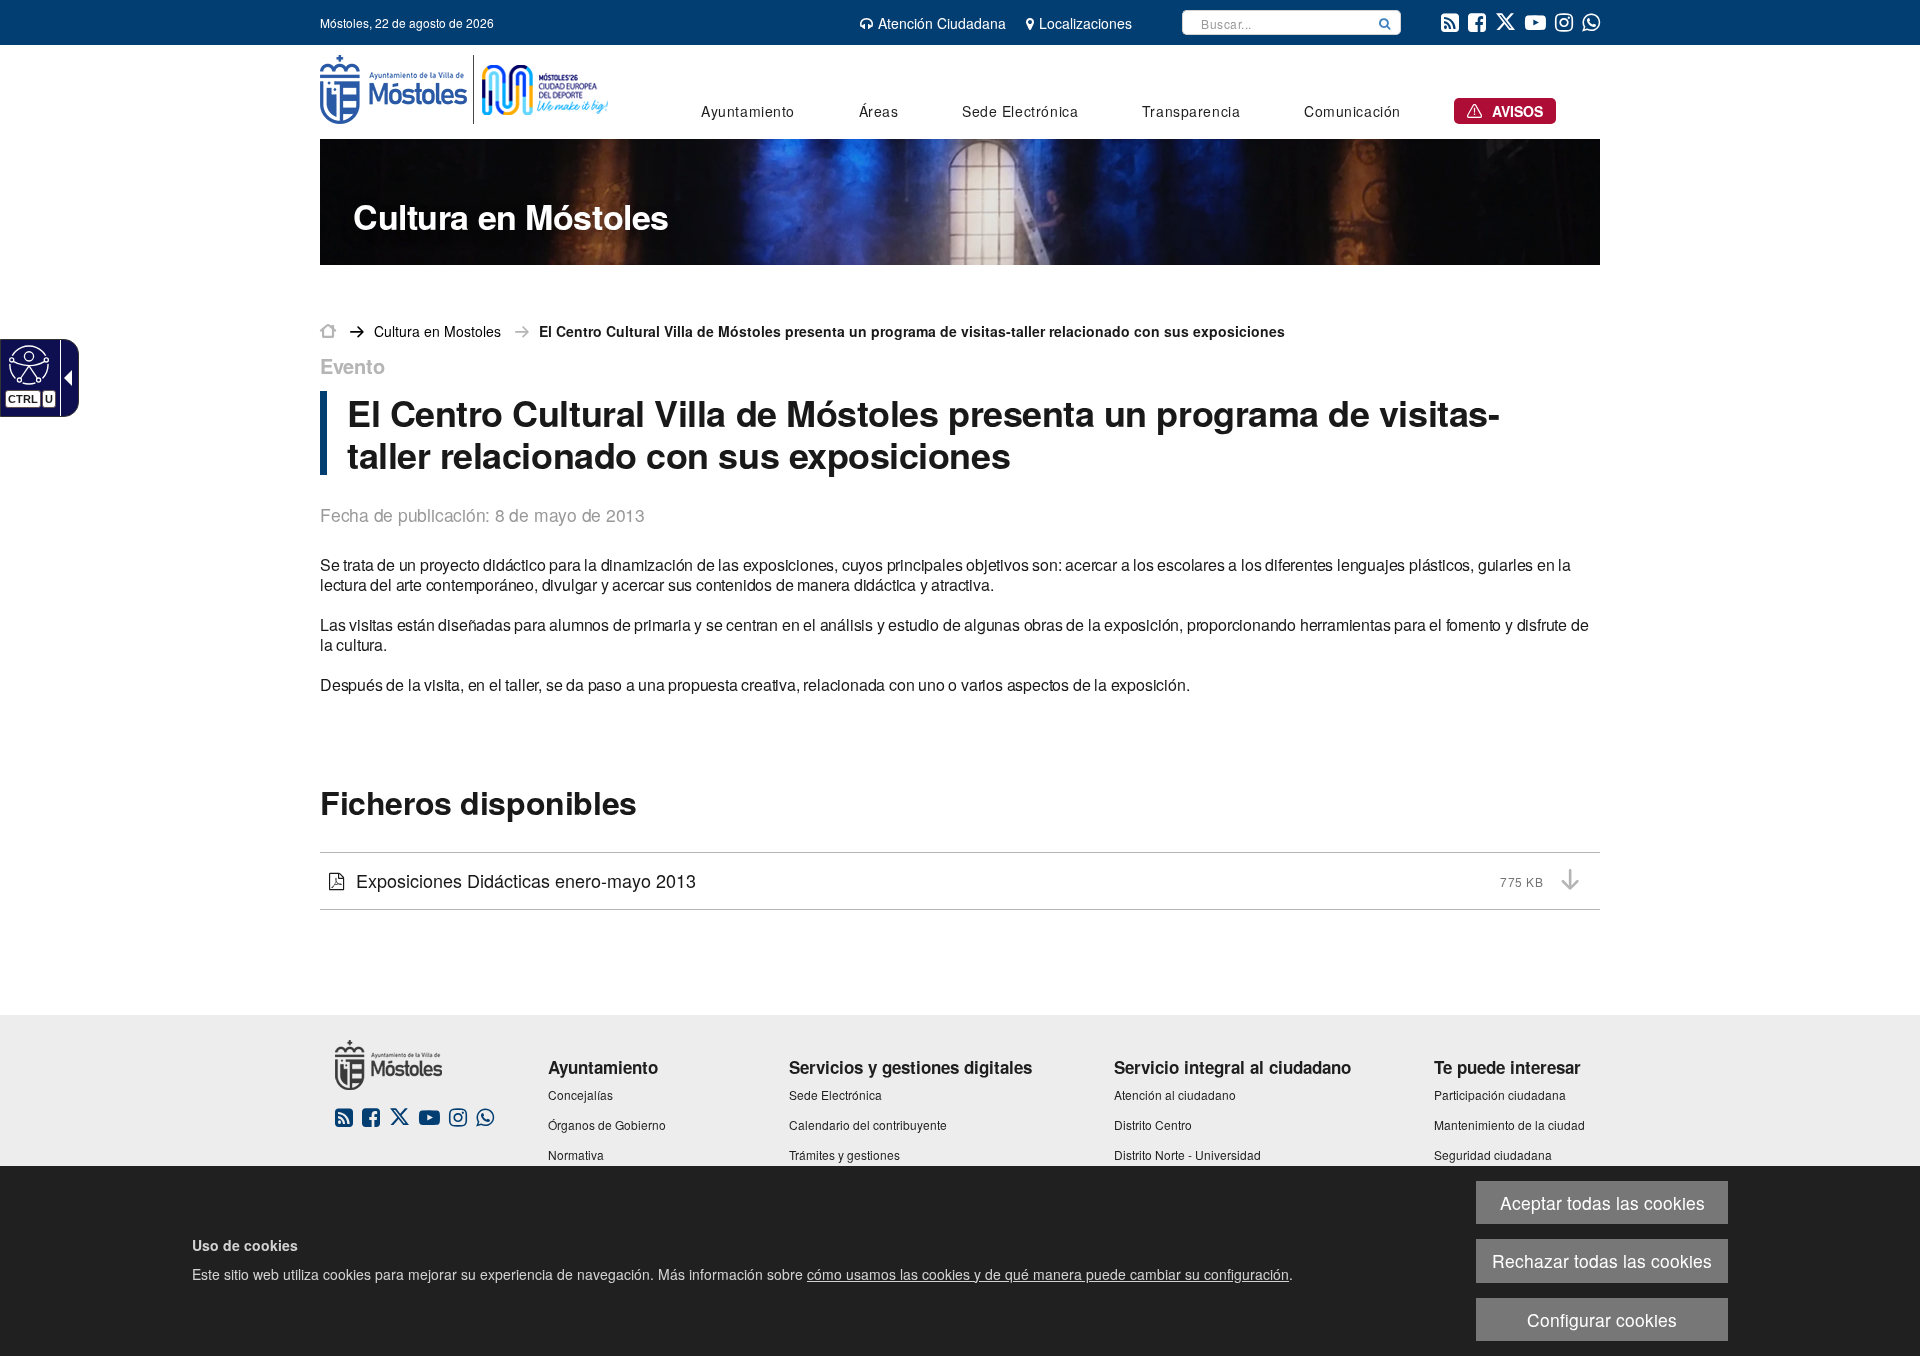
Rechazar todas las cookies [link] (1602, 1260)
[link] (26, 364)
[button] (1385, 22)
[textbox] (1276, 22)
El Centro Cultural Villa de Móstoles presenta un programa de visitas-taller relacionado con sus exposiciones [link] (912, 331)
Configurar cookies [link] (1602, 1319)
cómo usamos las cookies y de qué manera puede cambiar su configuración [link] (1048, 1274)
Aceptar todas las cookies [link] (1602, 1202)
